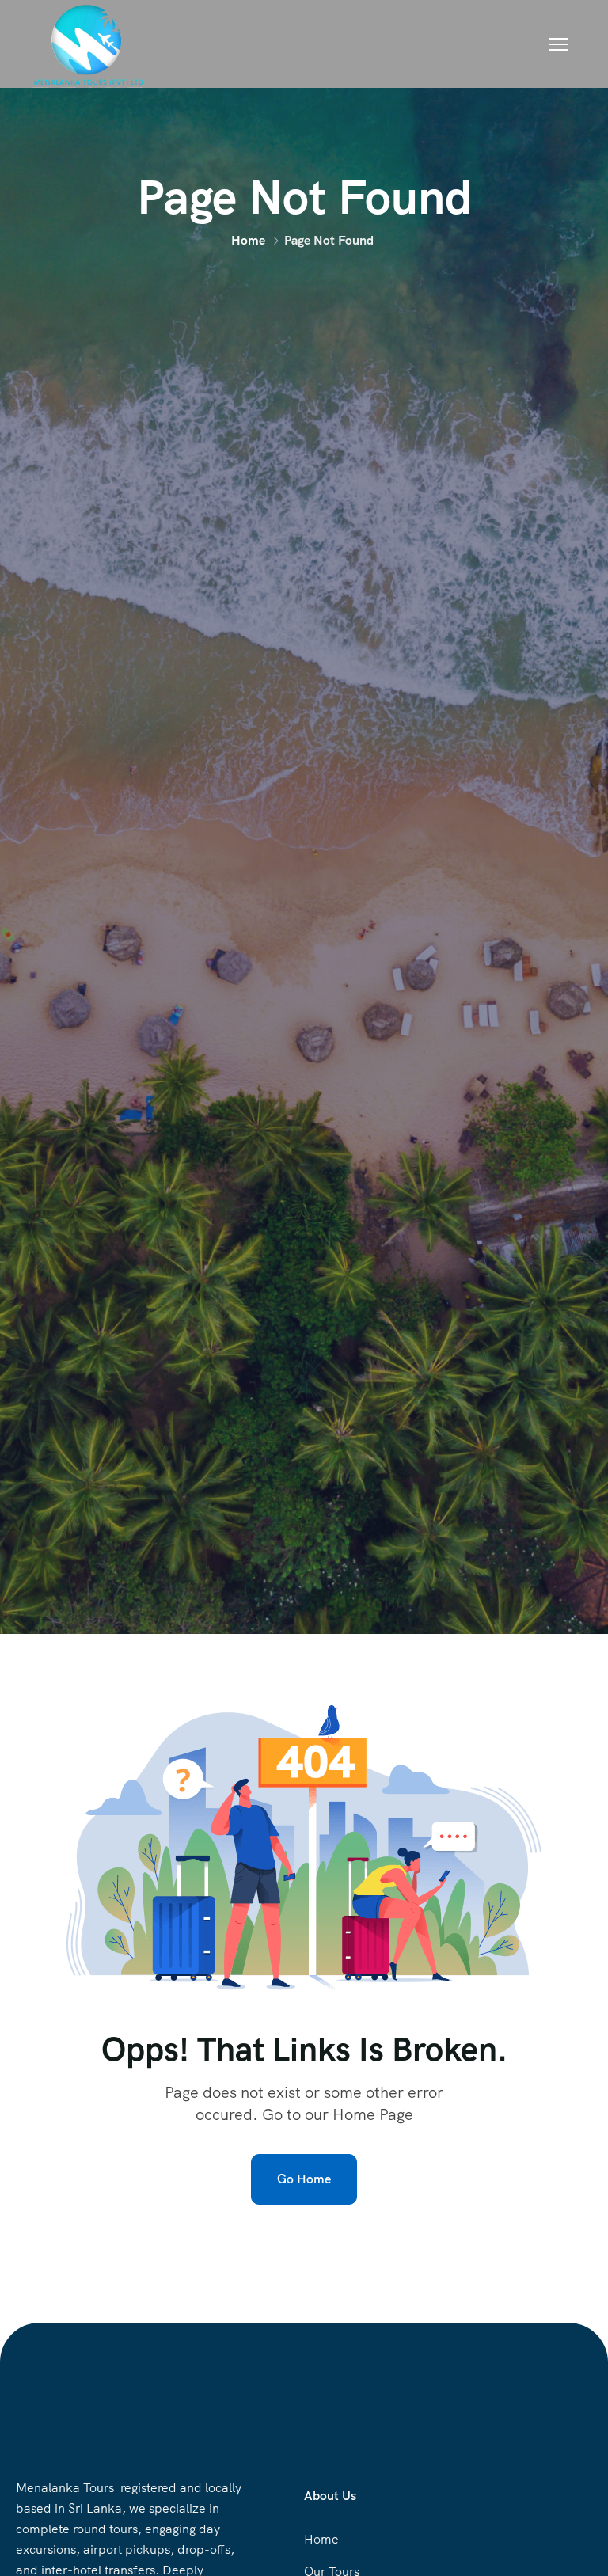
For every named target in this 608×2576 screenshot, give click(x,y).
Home (248, 240)
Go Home (304, 2179)
